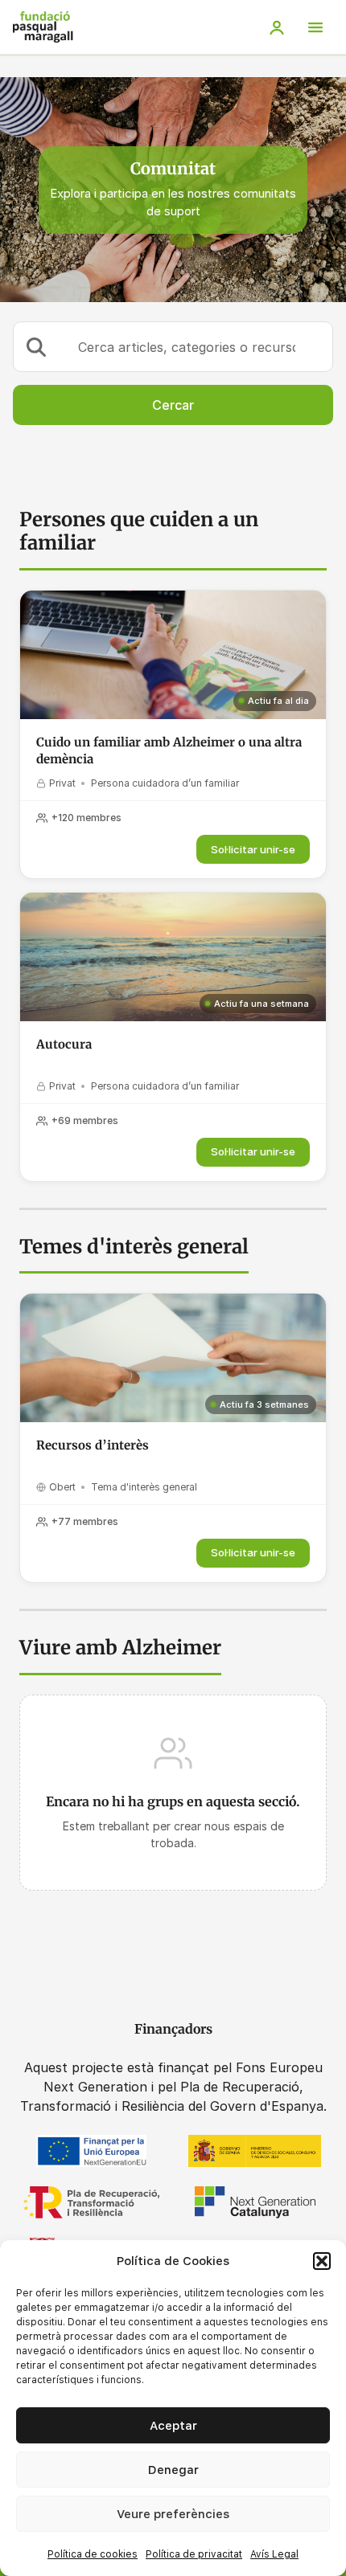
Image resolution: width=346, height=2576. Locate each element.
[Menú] (315, 27)
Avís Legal (274, 2554)
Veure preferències (173, 2514)
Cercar (173, 405)
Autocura (64, 1044)
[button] (322, 2261)
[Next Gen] (255, 2202)
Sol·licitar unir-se (253, 849)
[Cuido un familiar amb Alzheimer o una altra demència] (173, 655)
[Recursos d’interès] (173, 1358)
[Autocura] (173, 957)
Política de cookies (93, 2554)
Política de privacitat (194, 2554)
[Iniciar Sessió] (277, 27)
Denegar (173, 2470)
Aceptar (173, 2426)
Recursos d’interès (93, 1445)
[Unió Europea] (91, 2151)
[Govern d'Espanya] (255, 2151)
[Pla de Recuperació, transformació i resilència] (91, 2202)
